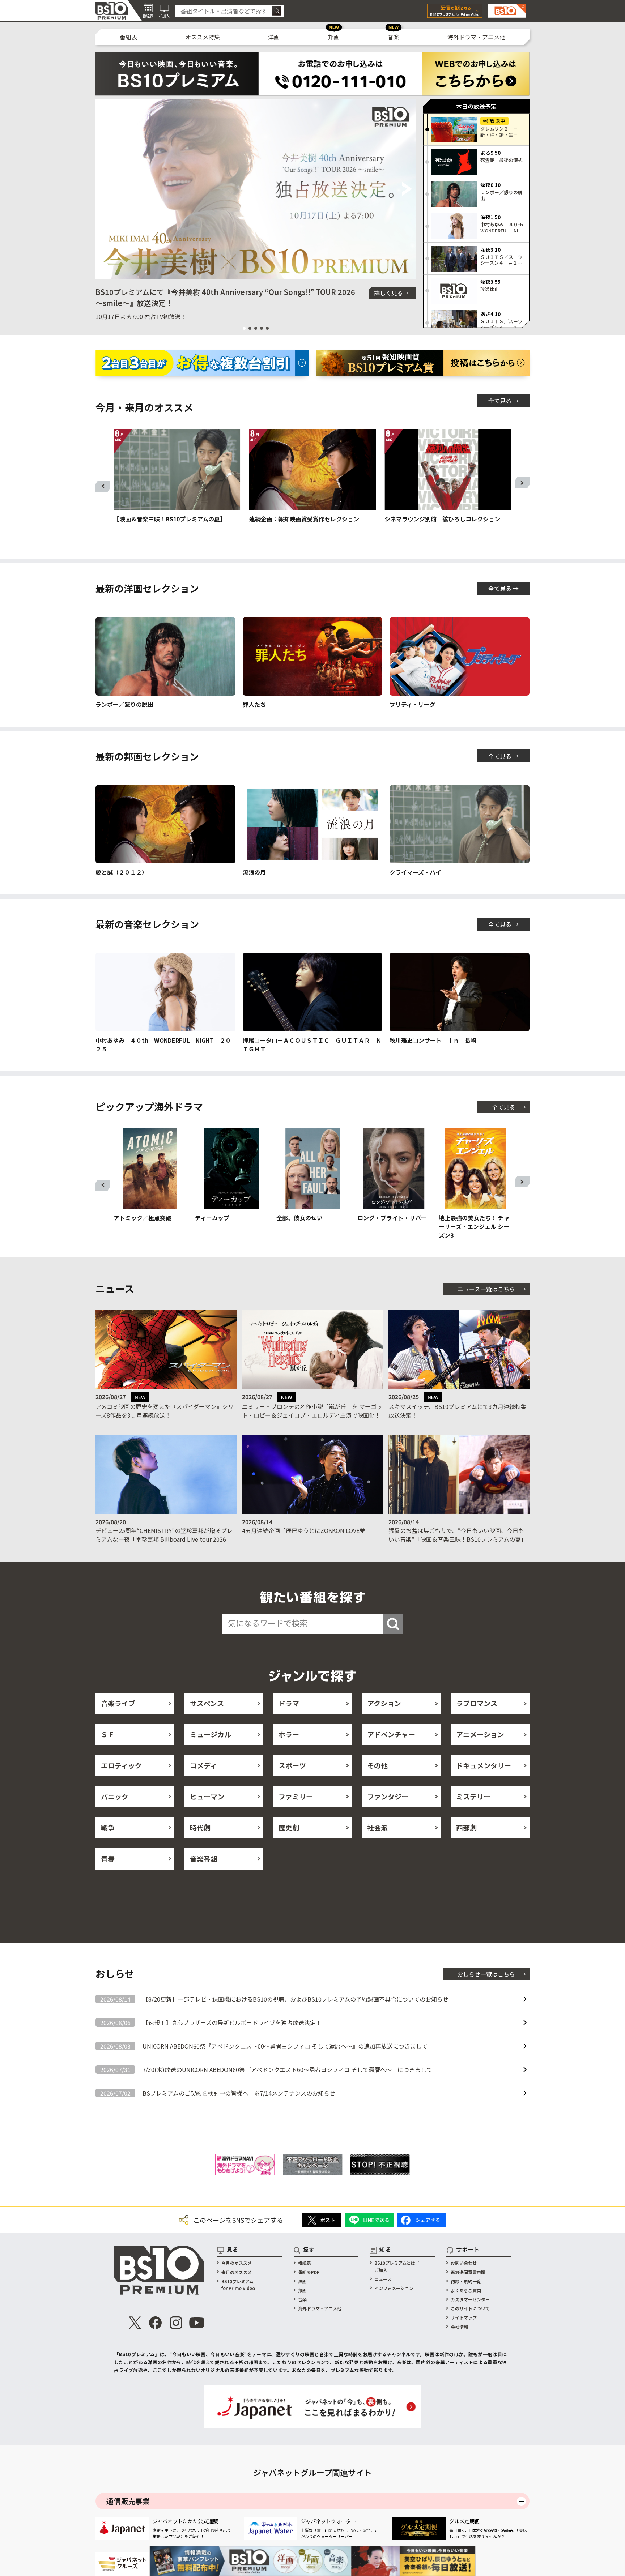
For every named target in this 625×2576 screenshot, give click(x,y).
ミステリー (473, 1796)
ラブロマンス (477, 1703)
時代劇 (200, 1827)
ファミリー (296, 1796)
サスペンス (207, 1703)
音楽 (394, 37)
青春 (108, 1859)
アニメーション (480, 1734)
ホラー (289, 1734)
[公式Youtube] (197, 2323)
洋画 (274, 37)
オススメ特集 (203, 37)
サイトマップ (464, 2317)
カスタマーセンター (470, 2299)
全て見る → (503, 401)
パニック (115, 1796)
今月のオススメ (237, 2263)
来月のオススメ (237, 2272)
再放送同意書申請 (468, 2272)
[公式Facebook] (156, 2323)
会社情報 (459, 2327)
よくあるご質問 (466, 2290)
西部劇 (466, 1827)
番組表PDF (309, 2272)
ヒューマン (207, 1796)
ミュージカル (211, 1734)
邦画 (334, 37)
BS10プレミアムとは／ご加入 (397, 2266)
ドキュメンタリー (484, 1765)
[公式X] (135, 2323)
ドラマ (289, 1703)
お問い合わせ (464, 2263)
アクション (384, 1703)
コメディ (203, 1765)
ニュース (383, 2279)
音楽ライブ (118, 1703)
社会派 (377, 1827)
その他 (377, 1765)
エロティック (121, 1765)
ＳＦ (108, 1734)
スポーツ (292, 1765)
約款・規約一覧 (466, 2281)
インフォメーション (394, 2288)
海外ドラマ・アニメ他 (476, 37)
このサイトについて (470, 2308)
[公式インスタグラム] (176, 2323)
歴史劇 (289, 1827)
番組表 (128, 37)
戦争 (108, 1827)
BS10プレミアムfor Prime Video (238, 2285)
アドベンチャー (391, 1734)
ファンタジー (388, 1796)
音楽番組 (204, 1859)
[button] (104, 189)
